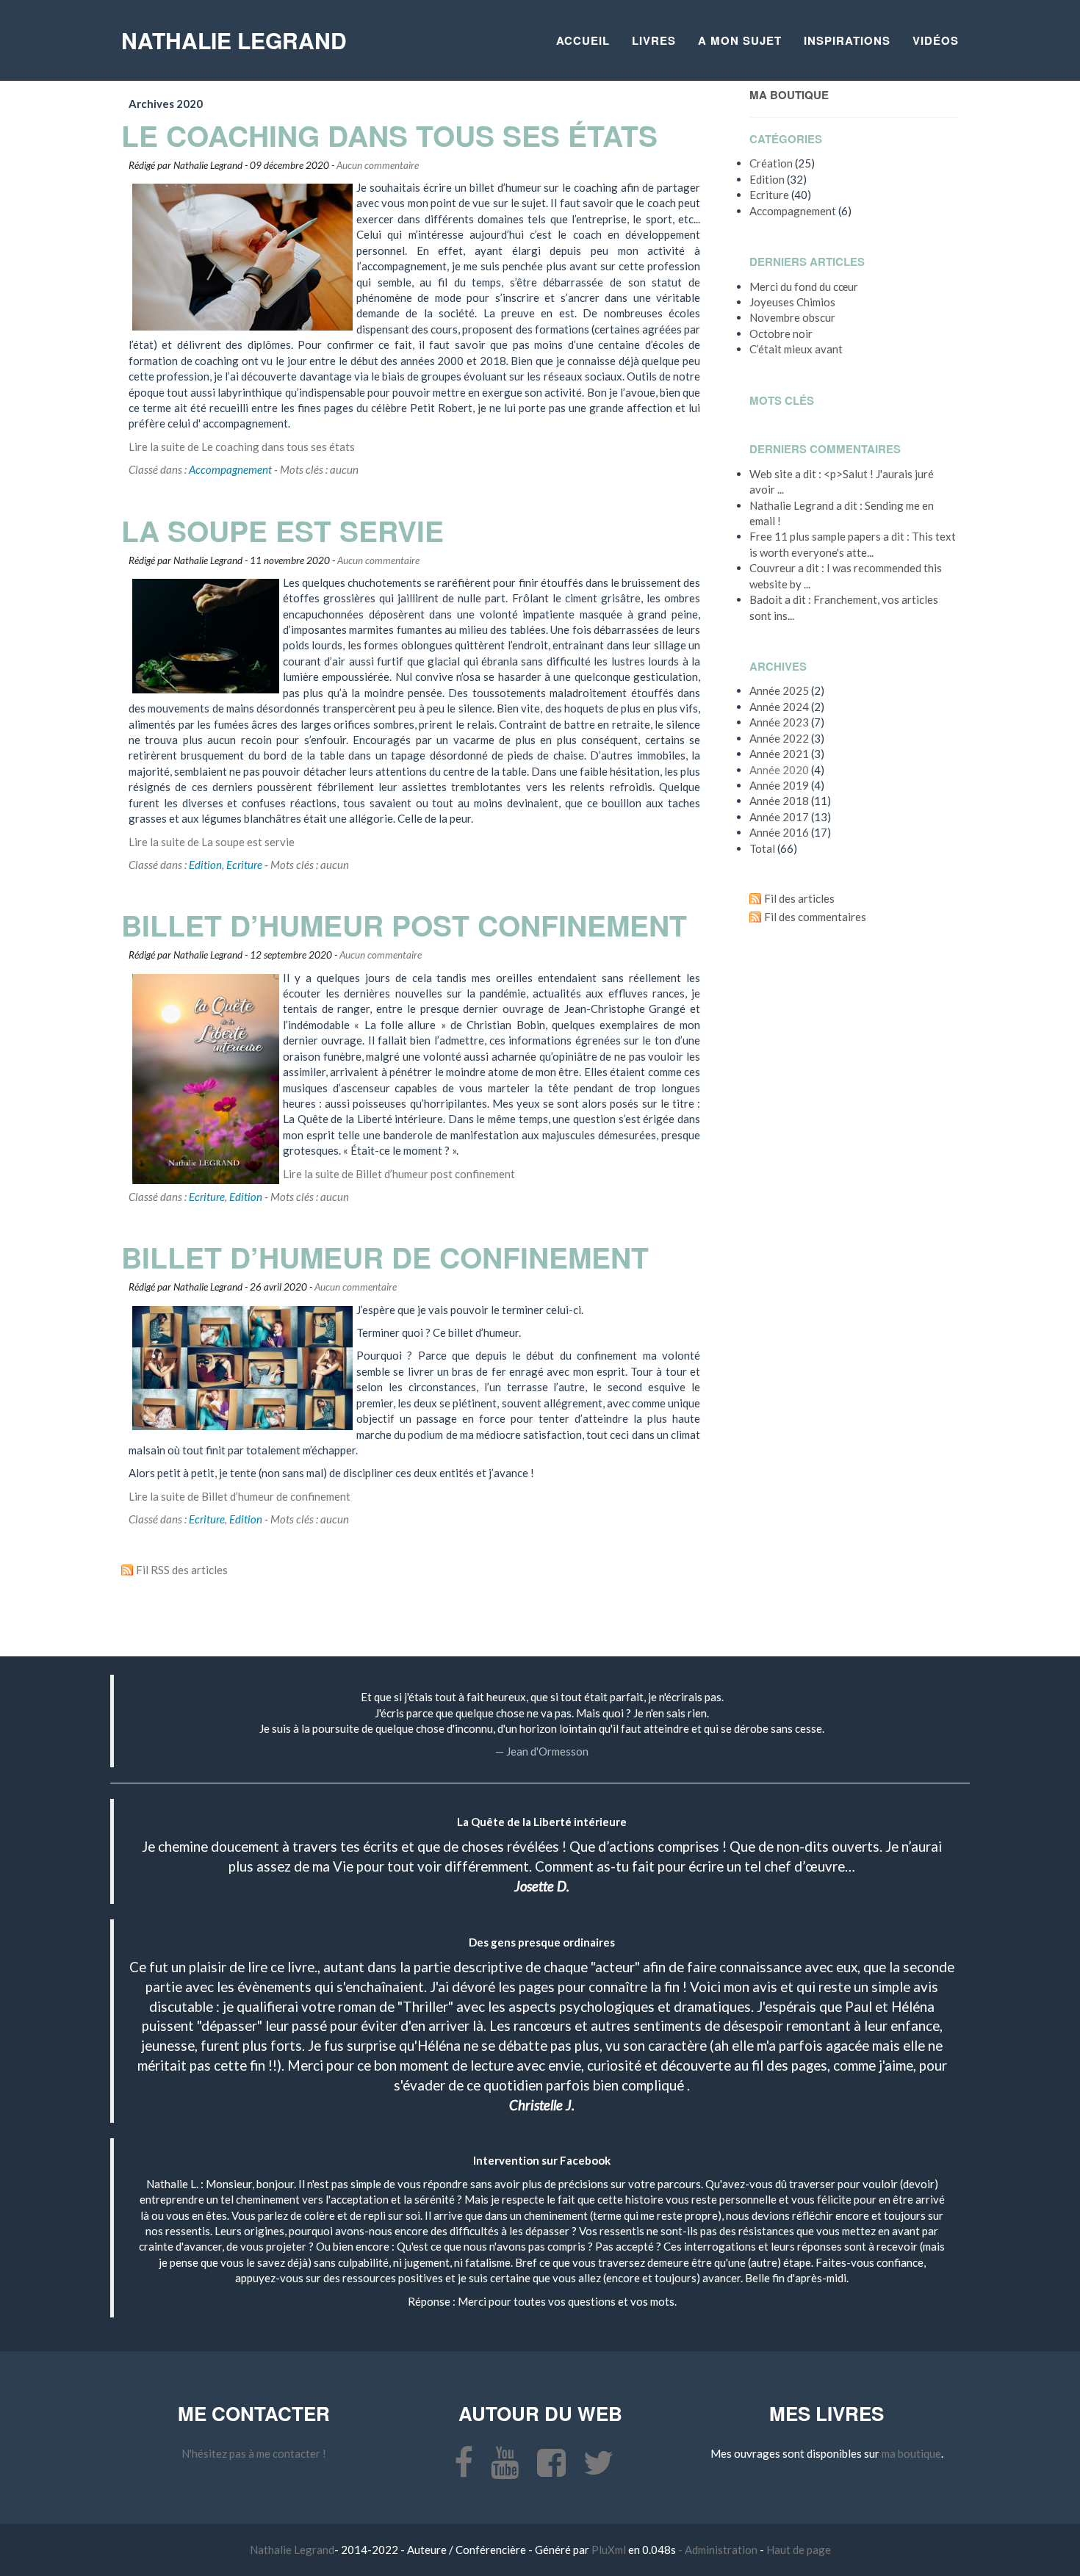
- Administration (718, 2550)
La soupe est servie (282, 530)
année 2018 (779, 801)
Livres (654, 40)
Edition (205, 865)
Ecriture (244, 865)
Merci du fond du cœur (804, 286)
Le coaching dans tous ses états (389, 135)
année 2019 (779, 785)
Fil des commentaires (815, 917)
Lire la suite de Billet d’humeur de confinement (240, 1496)
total (763, 848)
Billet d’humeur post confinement (404, 925)
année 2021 (779, 754)
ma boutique (911, 2453)
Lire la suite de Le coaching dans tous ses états (242, 447)
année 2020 (779, 770)
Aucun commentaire (378, 165)
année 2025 (779, 690)
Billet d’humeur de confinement (385, 1257)
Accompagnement (230, 469)
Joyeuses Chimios (792, 302)
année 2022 (779, 738)
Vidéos (936, 40)
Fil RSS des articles (182, 1570)
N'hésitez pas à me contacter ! (254, 2453)
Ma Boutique (789, 95)
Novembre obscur (792, 317)
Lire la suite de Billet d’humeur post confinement (399, 1174)
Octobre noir (781, 333)
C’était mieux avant (796, 349)
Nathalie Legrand (234, 40)
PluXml (610, 2550)
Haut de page (799, 2550)
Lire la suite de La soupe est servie (212, 842)
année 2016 (779, 832)
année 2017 (779, 817)
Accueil (583, 40)
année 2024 (779, 707)
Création (771, 163)
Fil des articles (799, 898)
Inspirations (847, 40)
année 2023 (779, 722)
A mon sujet (740, 40)
